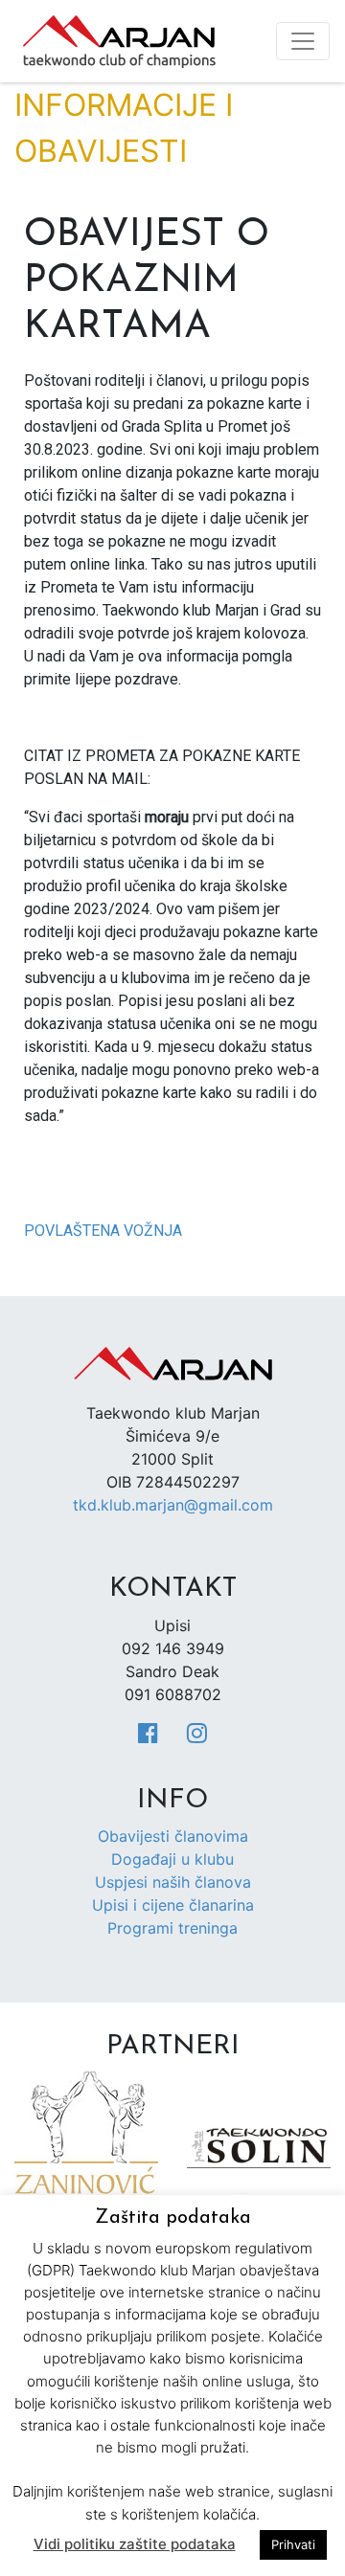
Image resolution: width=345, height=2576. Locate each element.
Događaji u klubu (172, 1859)
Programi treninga (172, 1928)
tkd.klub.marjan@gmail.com (173, 1505)
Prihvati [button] (293, 2544)
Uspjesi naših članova (173, 1882)
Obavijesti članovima (173, 1836)
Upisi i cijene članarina (173, 1905)
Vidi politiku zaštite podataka (135, 2544)
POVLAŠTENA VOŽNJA (103, 1231)
